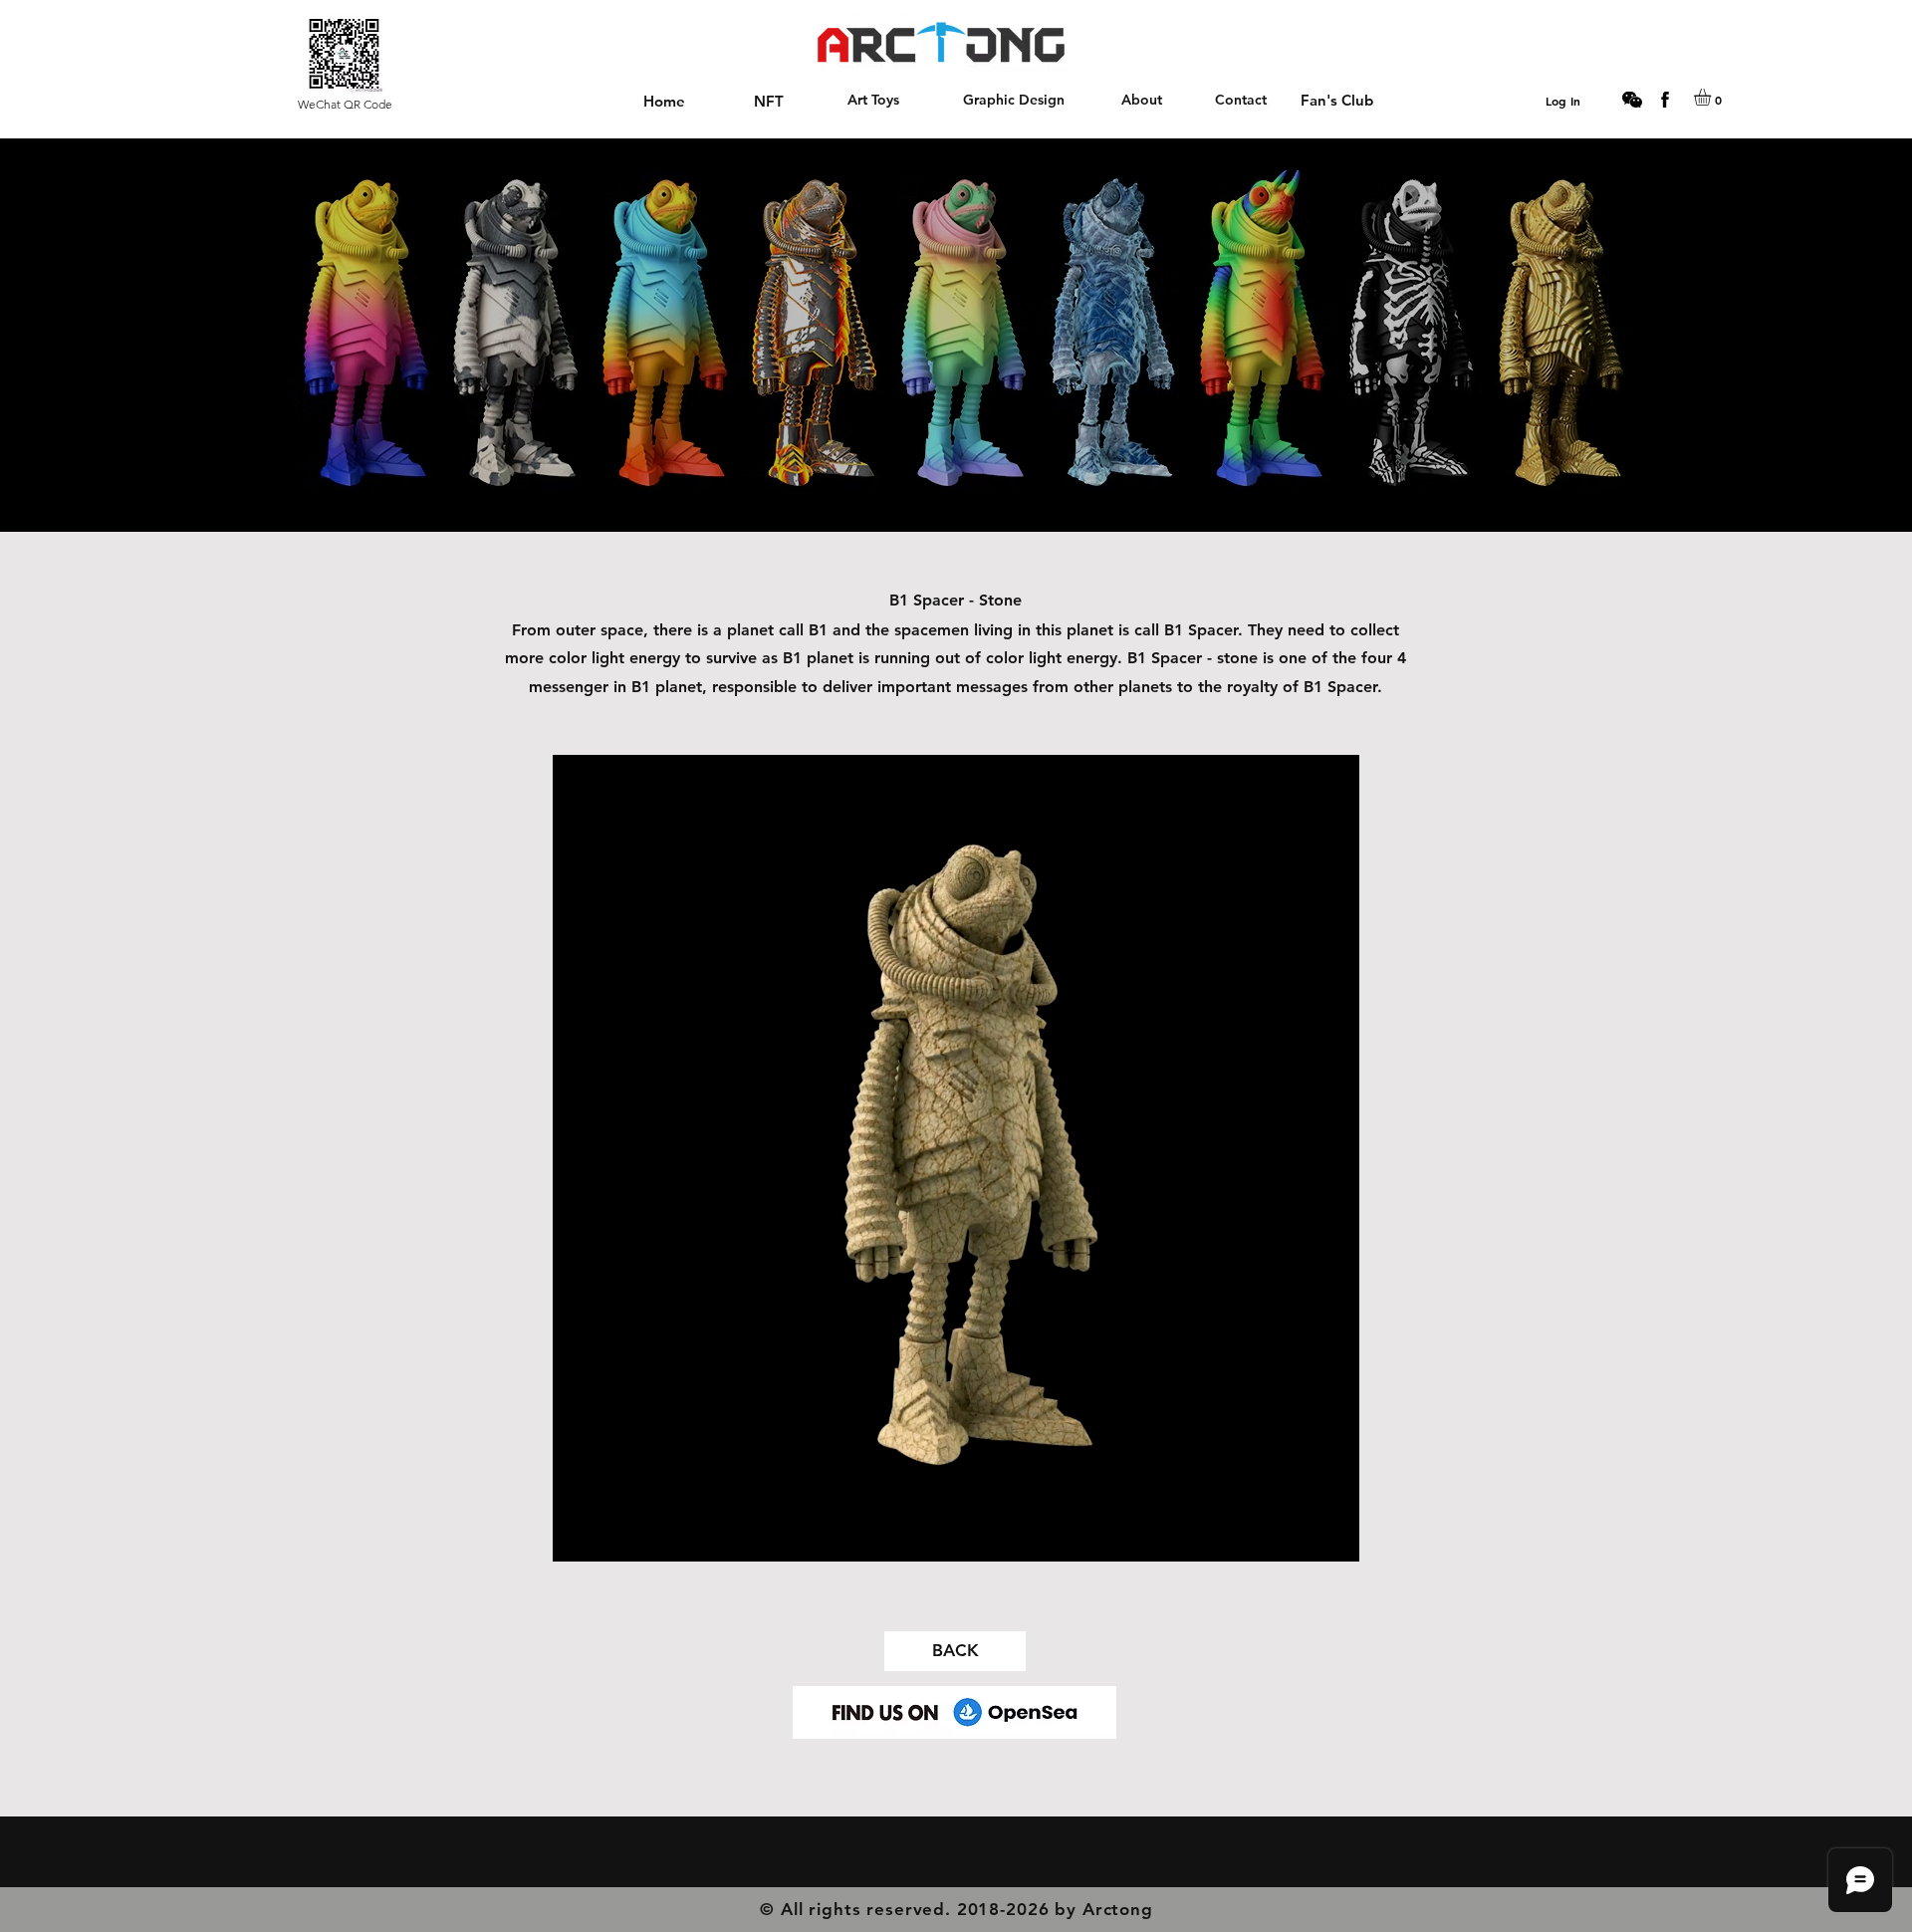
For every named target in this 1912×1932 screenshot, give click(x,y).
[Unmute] (612, 1535)
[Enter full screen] (1332, 1535)
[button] (1712, 97)
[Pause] (579, 1535)
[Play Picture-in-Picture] (1299, 1535)
